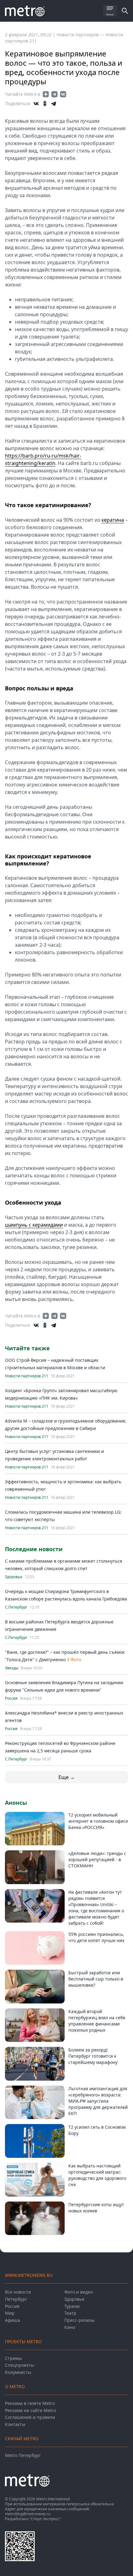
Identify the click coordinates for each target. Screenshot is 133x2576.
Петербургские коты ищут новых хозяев (96, 2208)
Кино (70, 2327)
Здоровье (14, 1577)
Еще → (67, 1777)
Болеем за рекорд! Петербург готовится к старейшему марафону (93, 2056)
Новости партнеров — (81, 35)
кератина (113, 520)
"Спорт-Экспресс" (45, 2519)
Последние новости (34, 1549)
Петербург (16, 2299)
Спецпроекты (19, 2365)
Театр (70, 2313)
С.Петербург (16, 1607)
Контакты (15, 2424)
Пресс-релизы (79, 2320)
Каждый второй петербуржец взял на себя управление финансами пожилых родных (97, 2021)
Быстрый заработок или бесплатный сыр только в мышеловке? (96, 1979)
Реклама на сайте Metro (30, 2410)
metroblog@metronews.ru (28, 2514)
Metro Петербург (23, 2455)
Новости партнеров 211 (27, 1376)
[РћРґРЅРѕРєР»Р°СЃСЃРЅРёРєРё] (45, 104)
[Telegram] (54, 104)
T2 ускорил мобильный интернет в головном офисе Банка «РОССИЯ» (98, 1821)
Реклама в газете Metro (30, 2403)
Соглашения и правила (30, 2417)
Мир (10, 2313)
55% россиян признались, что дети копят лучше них (96, 1937)
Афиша (13, 2320)
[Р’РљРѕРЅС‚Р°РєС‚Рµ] (36, 104)
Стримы (13, 2358)
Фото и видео (79, 2292)
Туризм (72, 2306)
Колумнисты (18, 2372)
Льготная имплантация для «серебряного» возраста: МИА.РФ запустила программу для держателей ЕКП (98, 2101)
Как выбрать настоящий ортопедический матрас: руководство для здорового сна (97, 2175)
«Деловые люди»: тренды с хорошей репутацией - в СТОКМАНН (97, 1859)
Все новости (18, 2292)
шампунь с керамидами (34, 1225)
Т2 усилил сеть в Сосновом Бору (97, 2130)
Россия (11, 1698)
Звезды (12, 1668)
